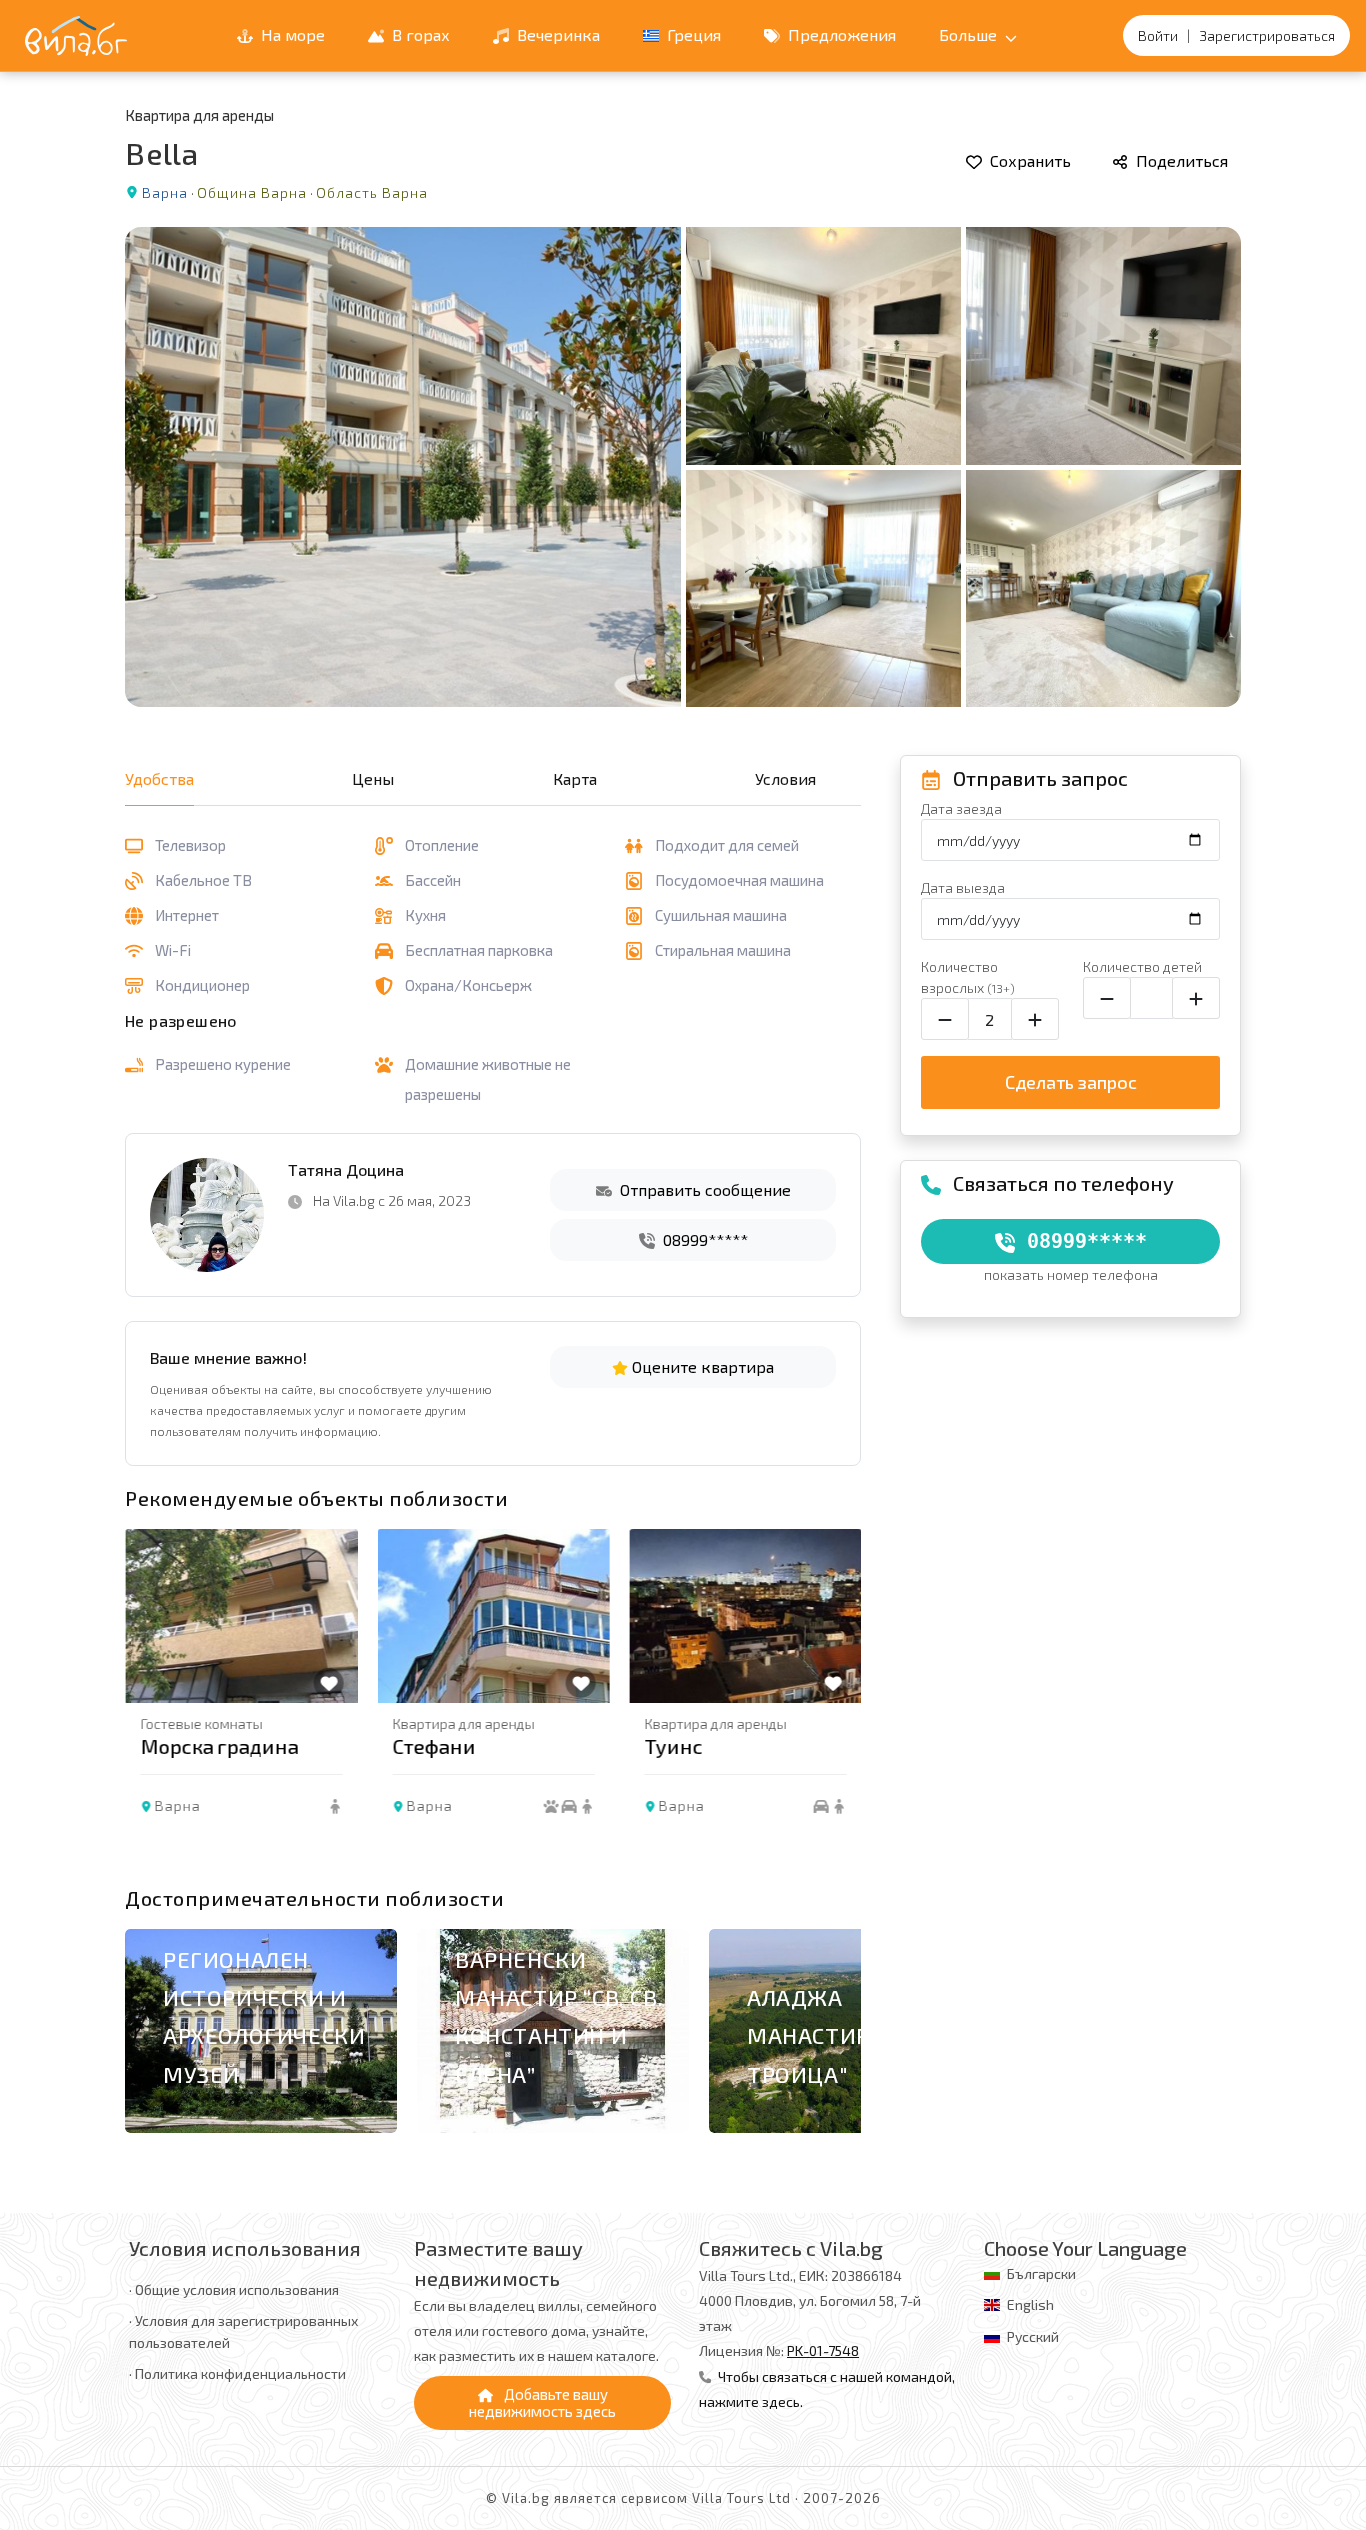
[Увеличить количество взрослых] (1035, 1019)
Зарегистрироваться (1267, 35)
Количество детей (1142, 966)
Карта (575, 778)
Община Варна (252, 192)
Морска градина (219, 1746)
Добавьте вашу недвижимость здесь (542, 2402)
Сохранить (1028, 160)
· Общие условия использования (234, 2289)
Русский (1033, 2336)
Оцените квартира (701, 1366)
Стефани (433, 1746)
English (1030, 2304)
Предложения (840, 34)
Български (1041, 2273)
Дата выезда (963, 887)
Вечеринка (556, 34)
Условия (785, 778)
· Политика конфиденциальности (237, 2373)
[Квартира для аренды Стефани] (493, 1616)
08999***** (703, 1239)
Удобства (159, 778)
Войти (1158, 35)
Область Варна (372, 192)
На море (291, 34)
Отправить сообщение (703, 1189)
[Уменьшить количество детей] (1107, 998)
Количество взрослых (968, 977)
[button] (836, 1701)
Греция (692, 34)
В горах (419, 34)
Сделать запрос (1071, 1082)
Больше (970, 34)
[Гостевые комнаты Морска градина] (241, 1616)
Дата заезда (961, 808)
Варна (165, 192)
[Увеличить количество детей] (1196, 998)
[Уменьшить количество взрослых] (945, 1019)
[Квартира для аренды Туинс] (745, 1616)
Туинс (673, 1746)
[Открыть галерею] (683, 467)
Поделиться (1180, 160)
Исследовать (228, 2132)
